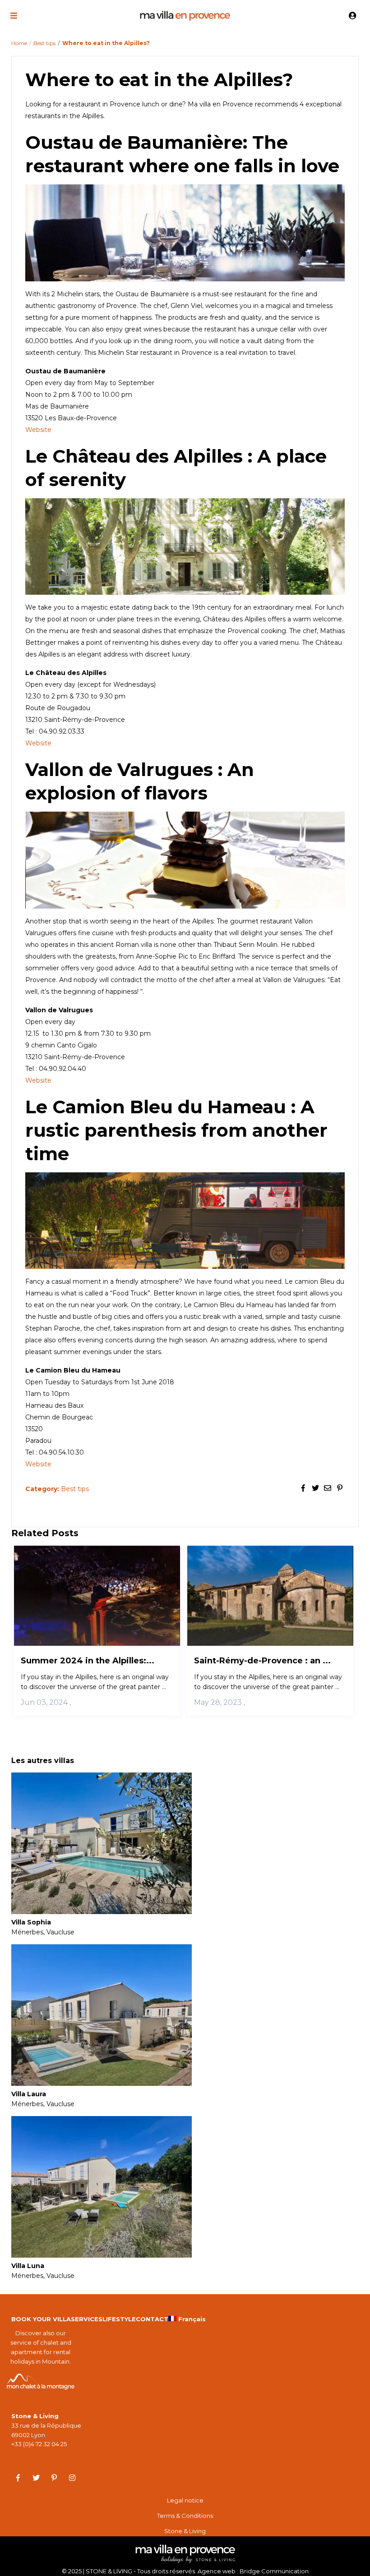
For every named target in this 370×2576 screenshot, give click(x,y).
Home (19, 43)
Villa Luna (28, 2266)
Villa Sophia (31, 1922)
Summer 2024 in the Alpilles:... (88, 1661)
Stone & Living (185, 2531)
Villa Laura (29, 2094)
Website (38, 430)
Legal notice (185, 2500)
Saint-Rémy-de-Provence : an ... (262, 1661)
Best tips (44, 43)
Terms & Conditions (185, 2516)
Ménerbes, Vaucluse (43, 1932)
